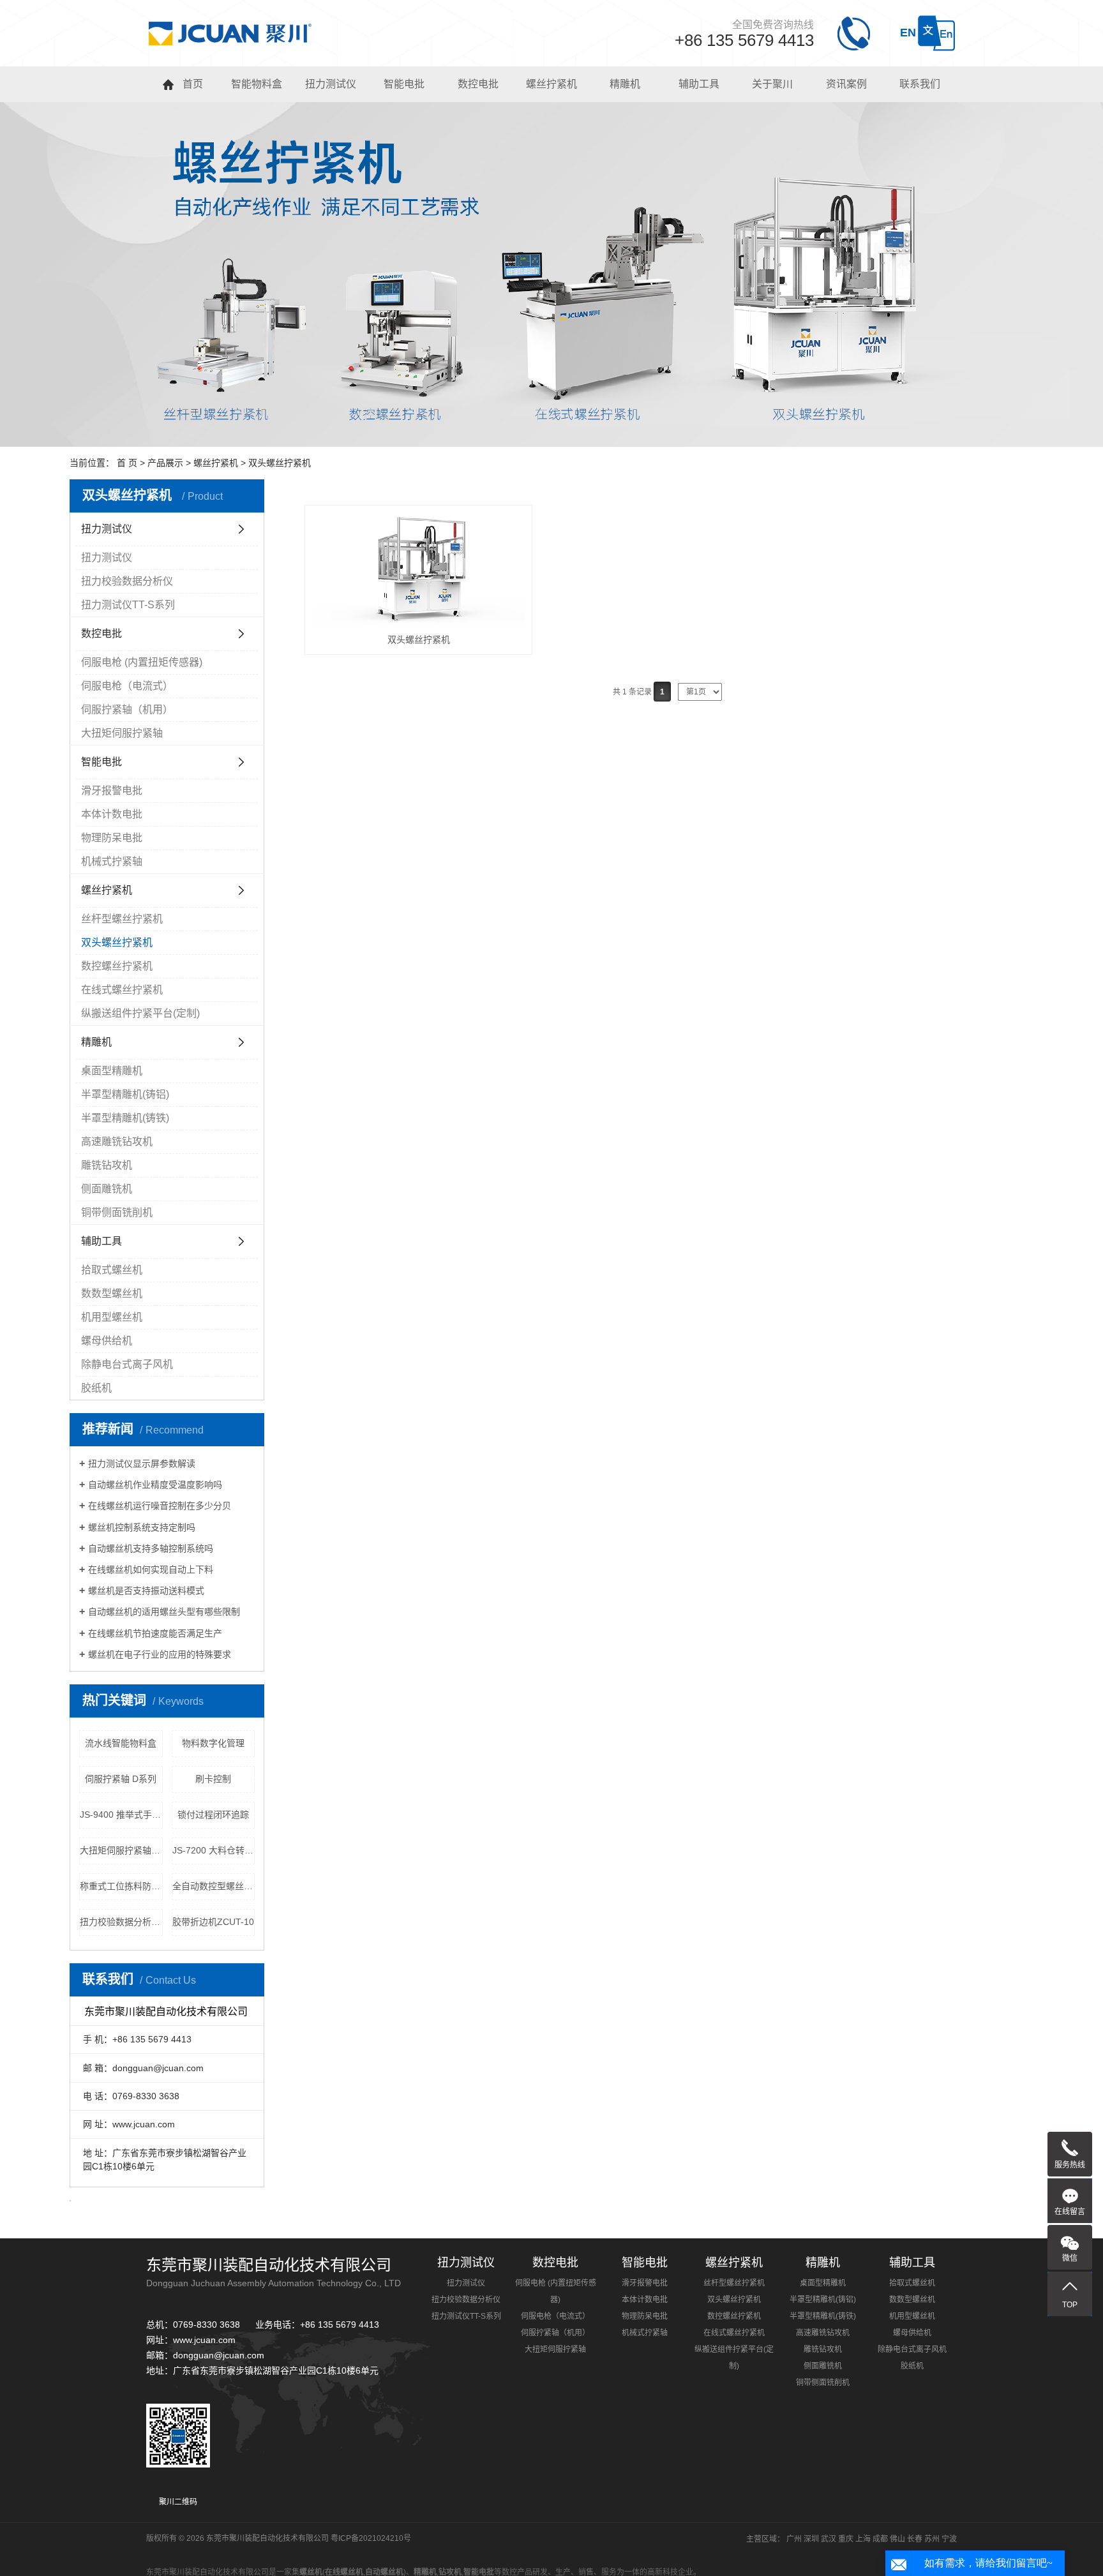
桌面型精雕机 (112, 1071)
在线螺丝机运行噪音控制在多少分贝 (160, 1506)
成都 (880, 2539)
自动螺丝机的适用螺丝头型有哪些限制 (164, 1612)
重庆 (846, 2539)
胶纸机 (96, 1388)
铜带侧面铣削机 (117, 1212)
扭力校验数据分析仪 (127, 581)
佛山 (897, 2539)
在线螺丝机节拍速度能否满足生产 (155, 1633)
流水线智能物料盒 (121, 1743)
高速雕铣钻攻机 (117, 1142)
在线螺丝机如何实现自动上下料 (151, 1569)
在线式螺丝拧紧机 (122, 990)
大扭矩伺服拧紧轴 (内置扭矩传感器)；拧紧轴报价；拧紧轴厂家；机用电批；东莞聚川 (121, 1850)
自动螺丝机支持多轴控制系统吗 (151, 1548)
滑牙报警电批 (112, 790)
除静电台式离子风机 (127, 1364)
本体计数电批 (112, 814)
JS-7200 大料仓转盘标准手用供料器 (214, 1850)
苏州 (932, 2539)
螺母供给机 (107, 1341)
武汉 (829, 2539)
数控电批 (101, 633)
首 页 (127, 463)
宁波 (949, 2539)
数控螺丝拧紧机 (117, 966)
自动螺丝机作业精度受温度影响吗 (155, 1485)
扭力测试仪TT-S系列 (128, 605)
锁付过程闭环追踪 (213, 1815)
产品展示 (165, 463)
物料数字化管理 (213, 1743)
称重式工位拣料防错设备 (121, 1886)
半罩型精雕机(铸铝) (125, 1094)
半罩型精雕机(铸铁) (125, 1118)
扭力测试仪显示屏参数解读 (142, 1464)
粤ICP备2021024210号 (371, 2538)
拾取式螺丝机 (112, 1270)
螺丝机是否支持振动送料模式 (146, 1591)
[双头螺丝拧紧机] (418, 569)
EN (908, 33)
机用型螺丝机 (112, 1317)
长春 (915, 2539)
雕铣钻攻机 (107, 1165)
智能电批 (101, 762)
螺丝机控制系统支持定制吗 (142, 1527)
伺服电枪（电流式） (127, 686)
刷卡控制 (213, 1779)
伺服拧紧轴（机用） (127, 709)
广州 (794, 2539)
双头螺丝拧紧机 (280, 463)
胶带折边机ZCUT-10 (213, 1922)
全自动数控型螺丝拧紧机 (214, 1886)
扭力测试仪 (107, 529)
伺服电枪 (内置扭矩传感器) (142, 662)
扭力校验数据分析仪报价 (121, 1922)
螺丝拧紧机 (216, 463)
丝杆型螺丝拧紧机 (122, 919)
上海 (863, 2539)
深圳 (811, 2539)
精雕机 (96, 1042)
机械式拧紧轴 (112, 861)
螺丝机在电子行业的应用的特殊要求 (160, 1654)
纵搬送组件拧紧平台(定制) (140, 1013)
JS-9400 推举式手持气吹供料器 (121, 1815)
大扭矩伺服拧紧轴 (122, 733)
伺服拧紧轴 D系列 (121, 1779)
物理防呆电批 (112, 838)
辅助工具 (101, 1241)
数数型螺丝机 (112, 1293)
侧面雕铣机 (107, 1189)
